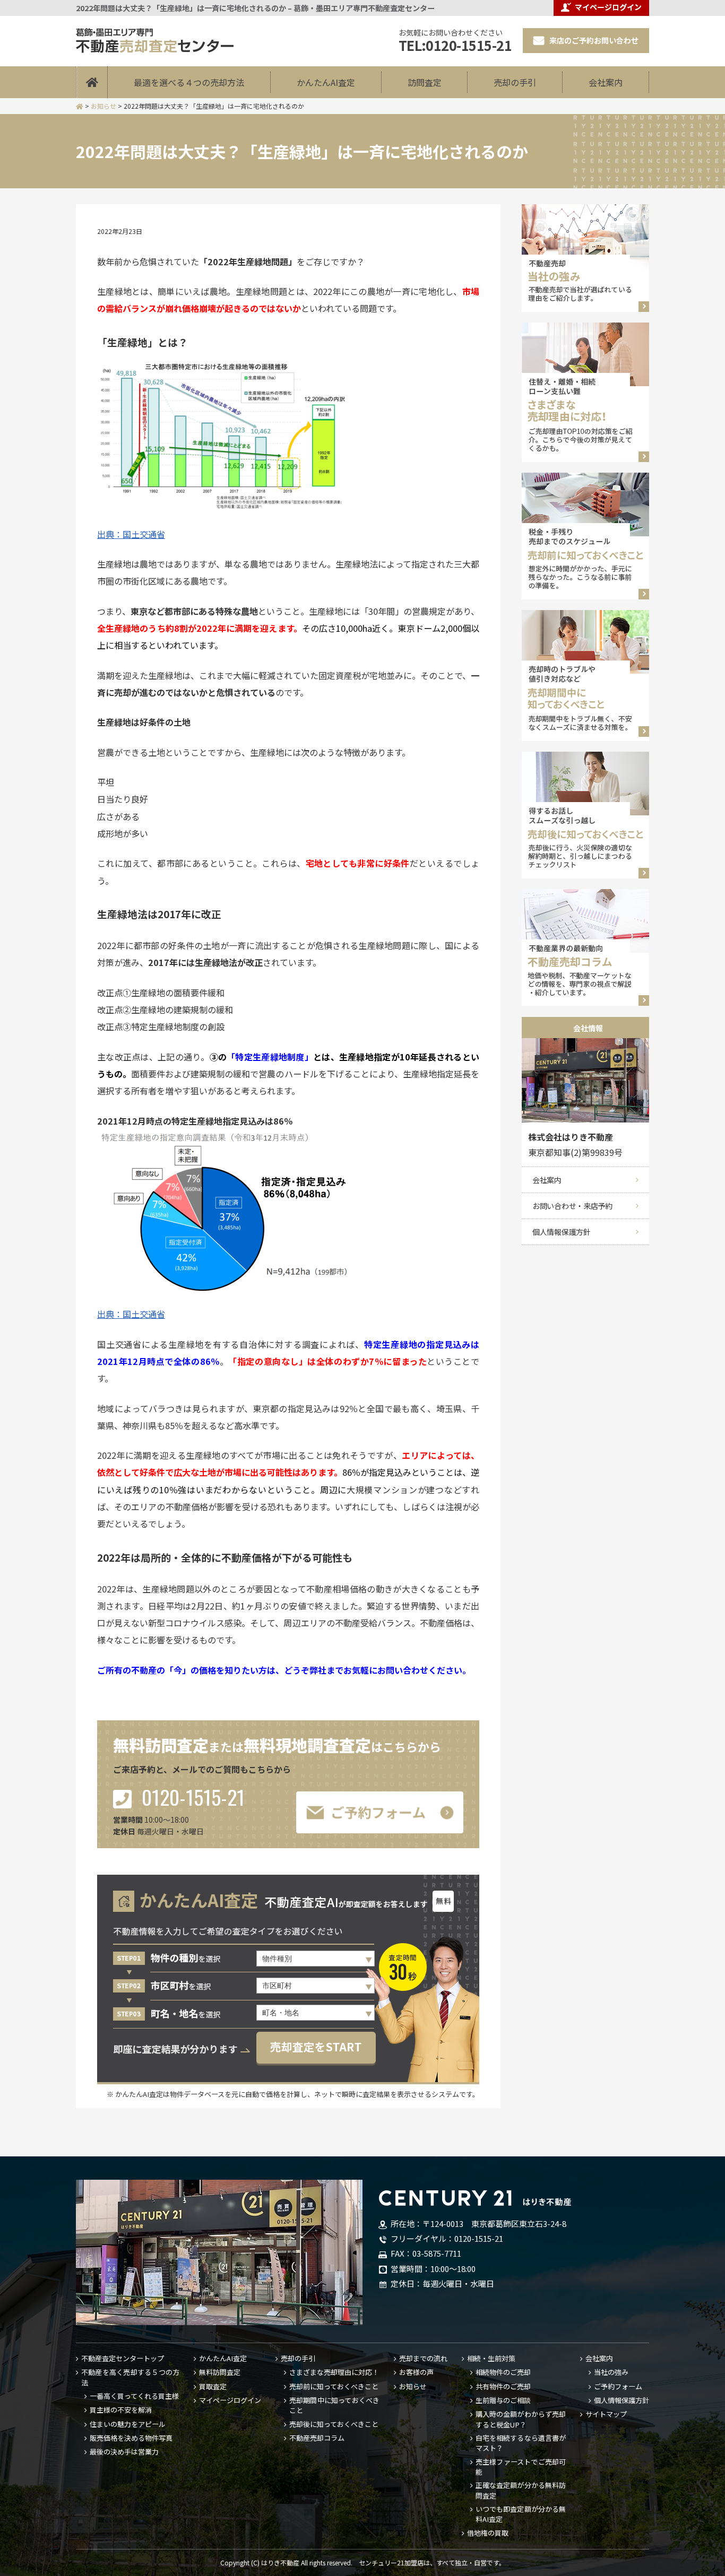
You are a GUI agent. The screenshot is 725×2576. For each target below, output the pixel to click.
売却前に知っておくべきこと (334, 2387)
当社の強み (611, 2372)
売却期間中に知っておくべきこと (334, 2405)
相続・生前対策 (491, 2359)
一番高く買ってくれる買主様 (134, 2396)
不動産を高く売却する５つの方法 (130, 2377)
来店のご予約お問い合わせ (594, 41)
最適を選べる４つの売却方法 (189, 82)
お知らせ (413, 2387)
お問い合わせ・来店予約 (572, 1206)
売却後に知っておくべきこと (334, 2424)
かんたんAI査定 (326, 82)
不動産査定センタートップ (123, 2359)
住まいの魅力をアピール (128, 2424)
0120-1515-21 (191, 1798)
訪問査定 (425, 82)
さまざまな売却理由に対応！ (334, 2372)
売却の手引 (515, 82)
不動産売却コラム (317, 2438)
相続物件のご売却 (503, 2372)
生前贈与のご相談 (503, 2400)
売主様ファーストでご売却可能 (521, 2467)
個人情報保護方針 (562, 1232)
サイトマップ (606, 2414)
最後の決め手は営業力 (124, 2452)
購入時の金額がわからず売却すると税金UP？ (521, 2419)
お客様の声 (416, 2372)
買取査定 (213, 2387)
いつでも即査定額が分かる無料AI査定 (521, 2514)
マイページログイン (230, 2400)
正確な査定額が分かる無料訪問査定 (521, 2490)
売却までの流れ (423, 2359)
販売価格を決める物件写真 (131, 2438)
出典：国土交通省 (131, 534)
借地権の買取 (488, 2533)
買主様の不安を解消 (121, 2410)
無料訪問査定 (220, 2372)
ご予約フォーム (618, 2387)
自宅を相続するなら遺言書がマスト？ (521, 2443)
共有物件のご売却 (503, 2387)
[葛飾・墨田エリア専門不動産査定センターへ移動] (80, 106)
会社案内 (606, 82)
